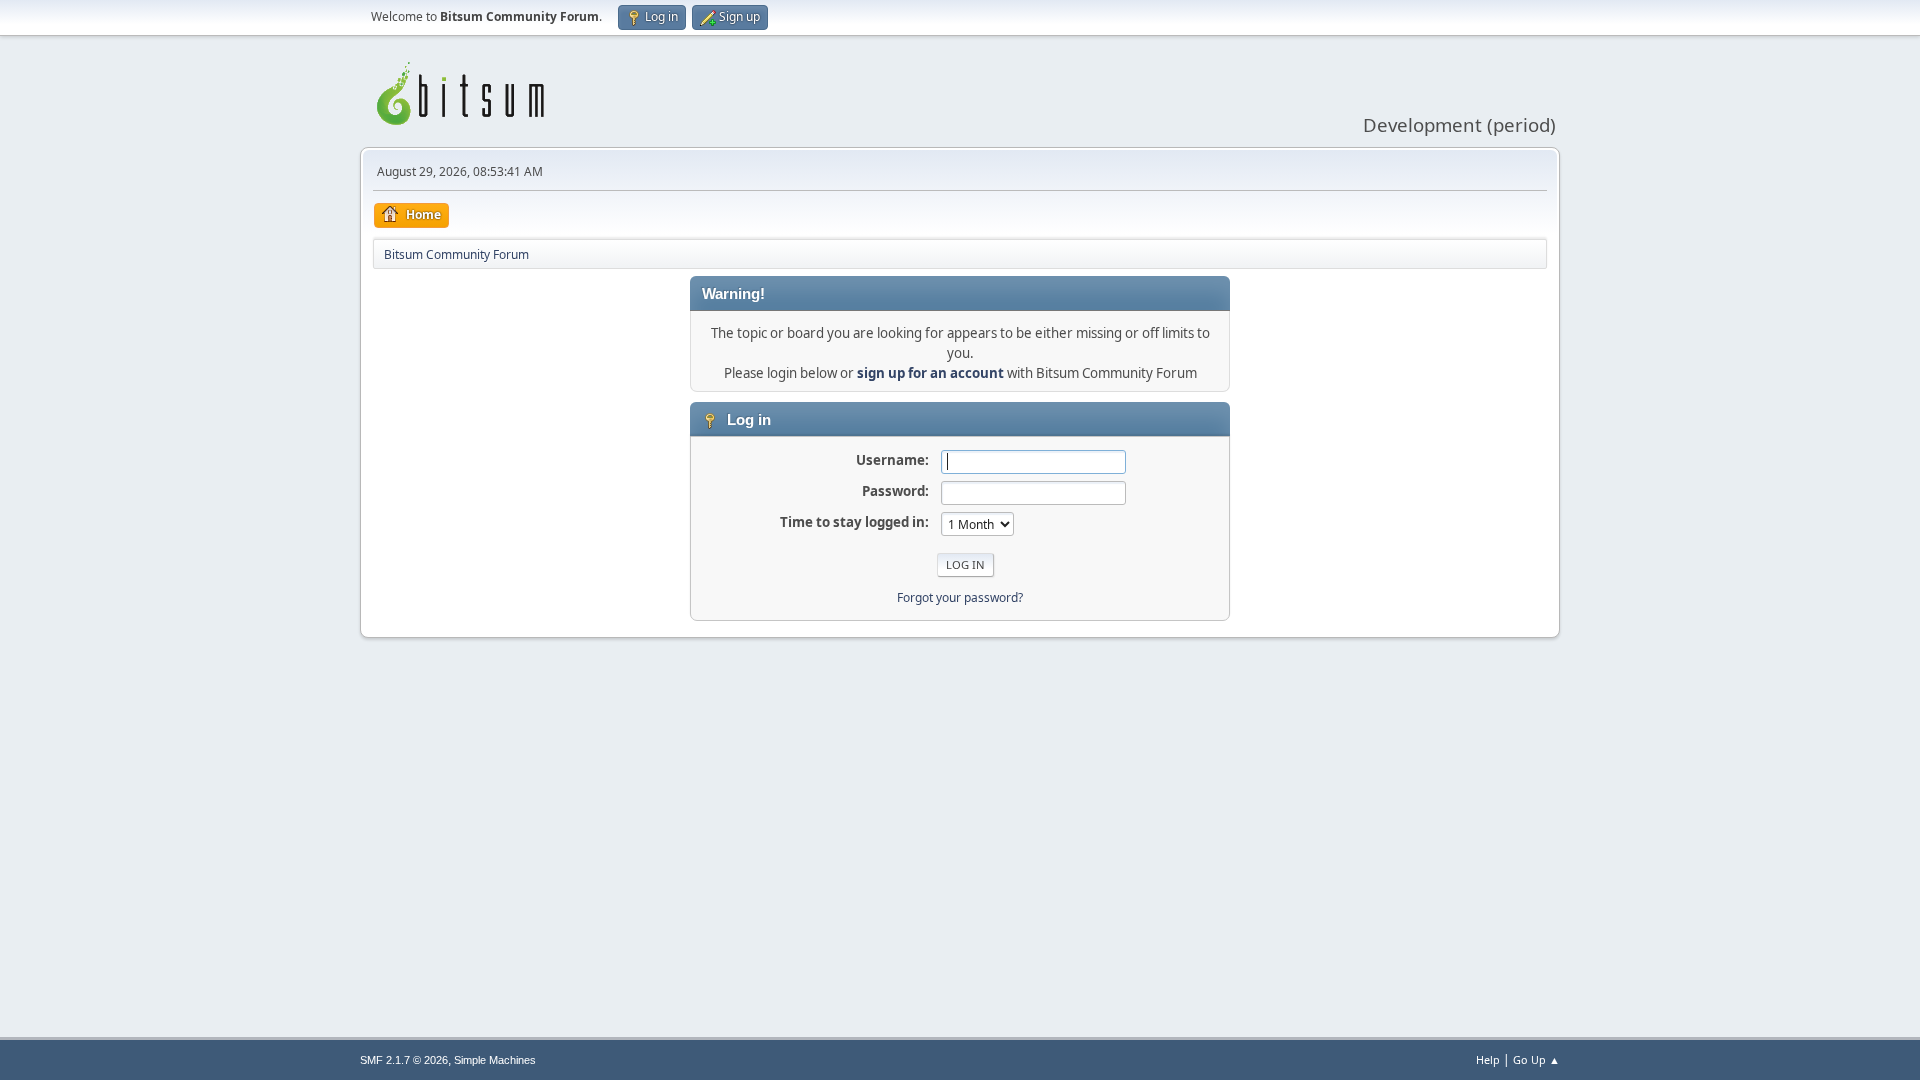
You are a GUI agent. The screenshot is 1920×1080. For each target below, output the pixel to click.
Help (1488, 1059)
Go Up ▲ (1536, 1059)
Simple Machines (495, 1060)
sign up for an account (930, 373)
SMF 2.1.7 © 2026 (404, 1060)
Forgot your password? (960, 597)
